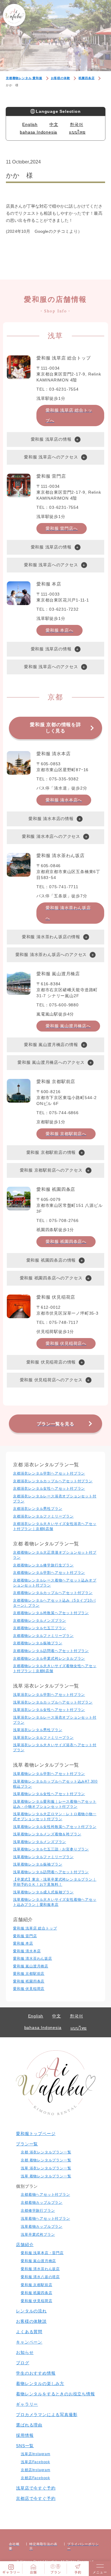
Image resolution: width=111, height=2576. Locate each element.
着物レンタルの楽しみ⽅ (40, 2383)
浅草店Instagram (36, 2454)
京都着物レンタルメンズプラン (40, 1621)
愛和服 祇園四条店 (29, 1981)
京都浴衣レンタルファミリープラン (43, 1516)
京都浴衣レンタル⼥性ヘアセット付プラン (49, 1489)
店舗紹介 (25, 2245)
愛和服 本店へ (59, 630)
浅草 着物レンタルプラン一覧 (46, 2176)
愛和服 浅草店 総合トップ (35, 1928)
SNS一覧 (25, 2446)
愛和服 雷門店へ (62, 528)
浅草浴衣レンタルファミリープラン (43, 1738)
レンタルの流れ (31, 2311)
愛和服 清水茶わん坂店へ (68, 913)
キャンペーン (29, 2342)
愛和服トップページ (36, 2134)
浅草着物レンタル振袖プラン (38, 1864)
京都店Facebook (35, 2478)
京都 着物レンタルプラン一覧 (46, 2160)
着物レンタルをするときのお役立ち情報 (55, 2394)
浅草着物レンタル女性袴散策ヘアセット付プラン (55, 1827)
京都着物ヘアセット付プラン (45, 2195)
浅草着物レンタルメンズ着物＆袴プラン (47, 1834)
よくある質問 (29, 2332)
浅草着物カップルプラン (42, 2227)
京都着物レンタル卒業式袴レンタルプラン (49, 1658)
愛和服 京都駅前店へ (66, 1134)
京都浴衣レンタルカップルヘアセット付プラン (53, 1481)
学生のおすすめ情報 (36, 2373)
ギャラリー (27, 2404)
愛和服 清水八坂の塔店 (40, 2277)
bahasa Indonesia (38, 132)
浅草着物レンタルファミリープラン (43, 1857)
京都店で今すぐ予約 (36, 2498)
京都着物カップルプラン (42, 2203)
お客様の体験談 (31, 2321)
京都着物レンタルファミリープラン (43, 1636)
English (30, 124)
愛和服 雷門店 (25, 1936)
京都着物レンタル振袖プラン (38, 1643)
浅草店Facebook (35, 2462)
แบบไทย (77, 132)
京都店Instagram (36, 2470)
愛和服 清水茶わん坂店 (33, 1959)
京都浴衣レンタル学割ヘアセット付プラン (49, 1473)
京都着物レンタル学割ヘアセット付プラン (49, 1573)
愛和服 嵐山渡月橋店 (31, 1966)
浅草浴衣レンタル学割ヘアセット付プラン (49, 1695)
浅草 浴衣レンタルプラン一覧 (46, 2168)
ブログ (22, 2363)
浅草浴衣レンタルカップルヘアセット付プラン (53, 1702)
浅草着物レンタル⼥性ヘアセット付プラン (49, 1794)
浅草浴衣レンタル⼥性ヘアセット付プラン (49, 1710)
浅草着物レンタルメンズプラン (40, 1842)
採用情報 (25, 2435)
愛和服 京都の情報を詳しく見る (55, 728)
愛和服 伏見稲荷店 (29, 1989)
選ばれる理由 (29, 2425)
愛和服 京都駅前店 (29, 1974)
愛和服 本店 (23, 1943)
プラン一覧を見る (55, 1424)
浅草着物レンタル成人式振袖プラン (43, 1892)
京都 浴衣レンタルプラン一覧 (46, 2152)
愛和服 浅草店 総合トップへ (69, 415)
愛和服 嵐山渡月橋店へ (68, 1026)
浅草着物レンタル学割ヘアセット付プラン (49, 1774)
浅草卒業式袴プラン (38, 2235)
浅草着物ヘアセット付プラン (45, 2219)
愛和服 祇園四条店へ (66, 1242)
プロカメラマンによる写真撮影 (47, 2415)
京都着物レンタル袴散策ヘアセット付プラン (51, 1613)
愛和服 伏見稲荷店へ (66, 1343)
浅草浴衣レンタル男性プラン (38, 1730)
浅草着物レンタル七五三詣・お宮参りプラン (51, 1849)
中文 (54, 124)
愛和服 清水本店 (27, 1951)
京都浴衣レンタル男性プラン (38, 1509)
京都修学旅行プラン (38, 2211)
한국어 (76, 124)
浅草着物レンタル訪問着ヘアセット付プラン (51, 1872)
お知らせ (25, 2352)
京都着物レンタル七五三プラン (40, 1628)
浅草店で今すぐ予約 (36, 2488)
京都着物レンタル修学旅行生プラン (43, 1565)
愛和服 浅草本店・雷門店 (42, 2253)
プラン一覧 (27, 2144)
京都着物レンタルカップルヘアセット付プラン (53, 1593)
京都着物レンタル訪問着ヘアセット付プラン (51, 1651)
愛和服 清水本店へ (64, 800)
